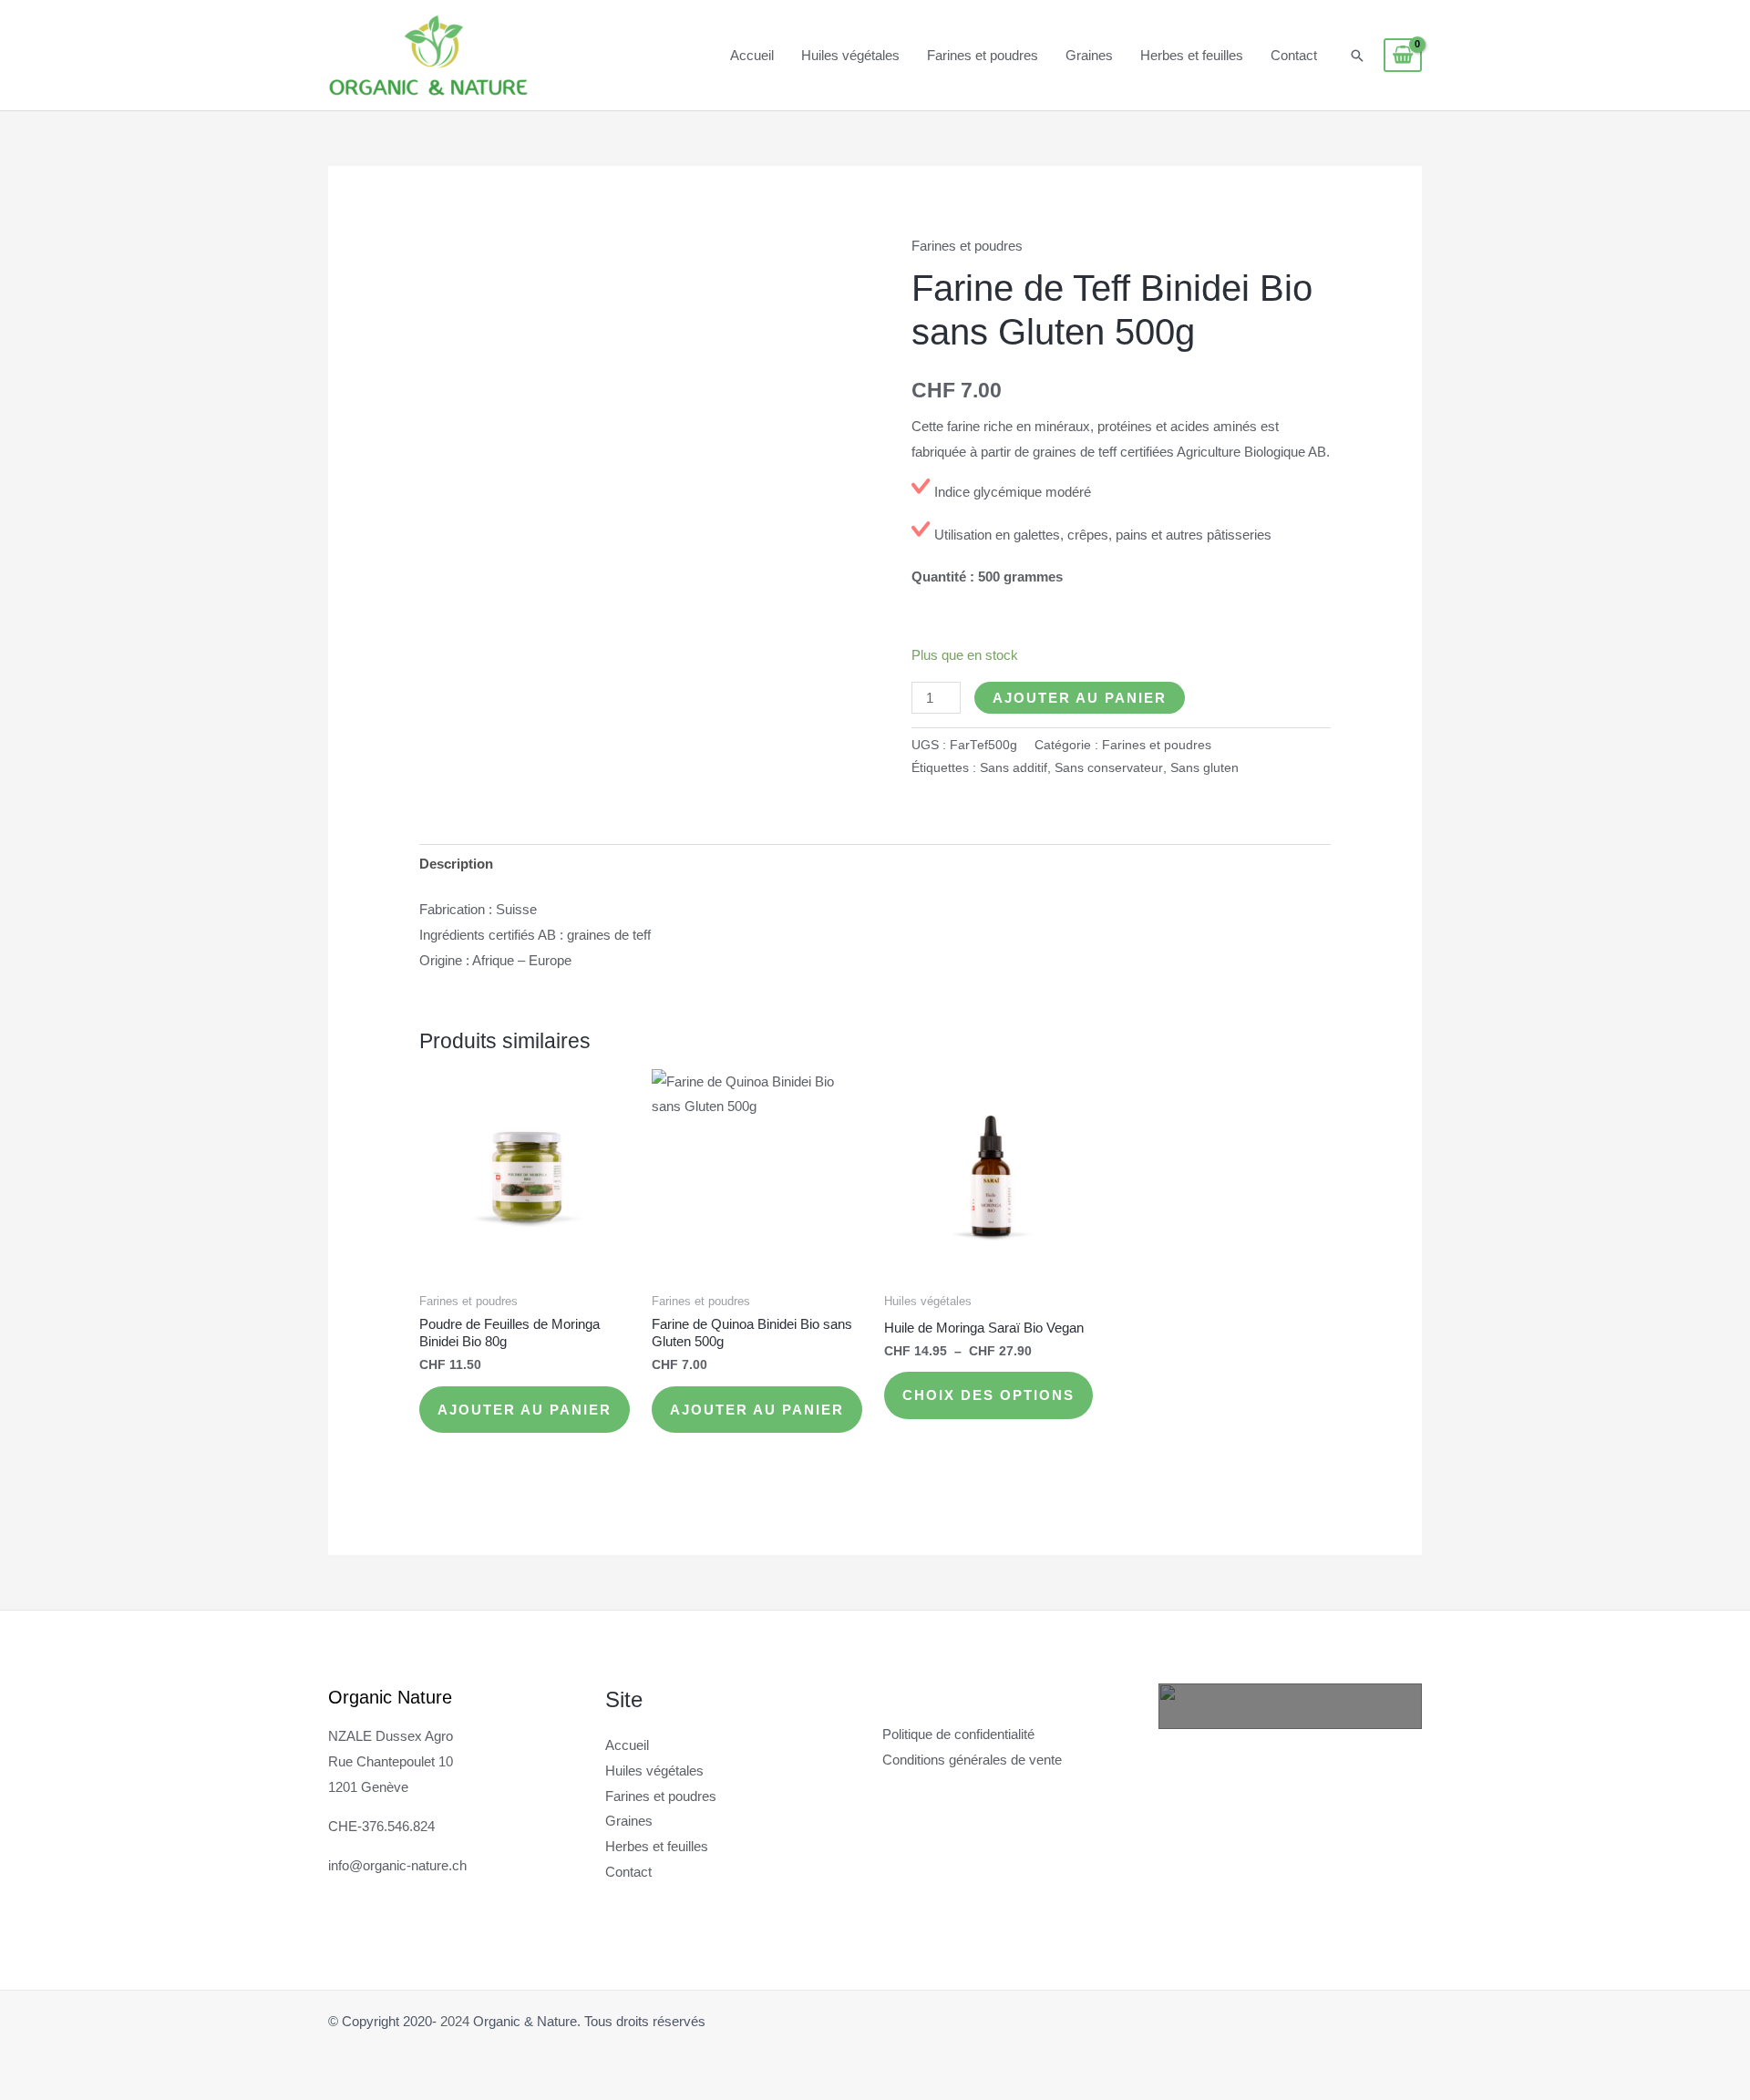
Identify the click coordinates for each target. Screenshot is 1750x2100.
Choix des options (988, 1395)
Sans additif (1014, 768)
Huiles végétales (850, 55)
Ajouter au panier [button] (525, 1410)
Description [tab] (456, 864)
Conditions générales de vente (972, 1760)
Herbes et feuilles (1192, 55)
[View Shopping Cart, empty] (1403, 56)
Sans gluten (1204, 768)
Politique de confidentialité (958, 1734)
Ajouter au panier (1080, 698)
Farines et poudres (983, 55)
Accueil (752, 55)
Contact (1294, 55)
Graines (1089, 55)
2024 (455, 2021)
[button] (1357, 56)
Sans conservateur (1109, 768)
